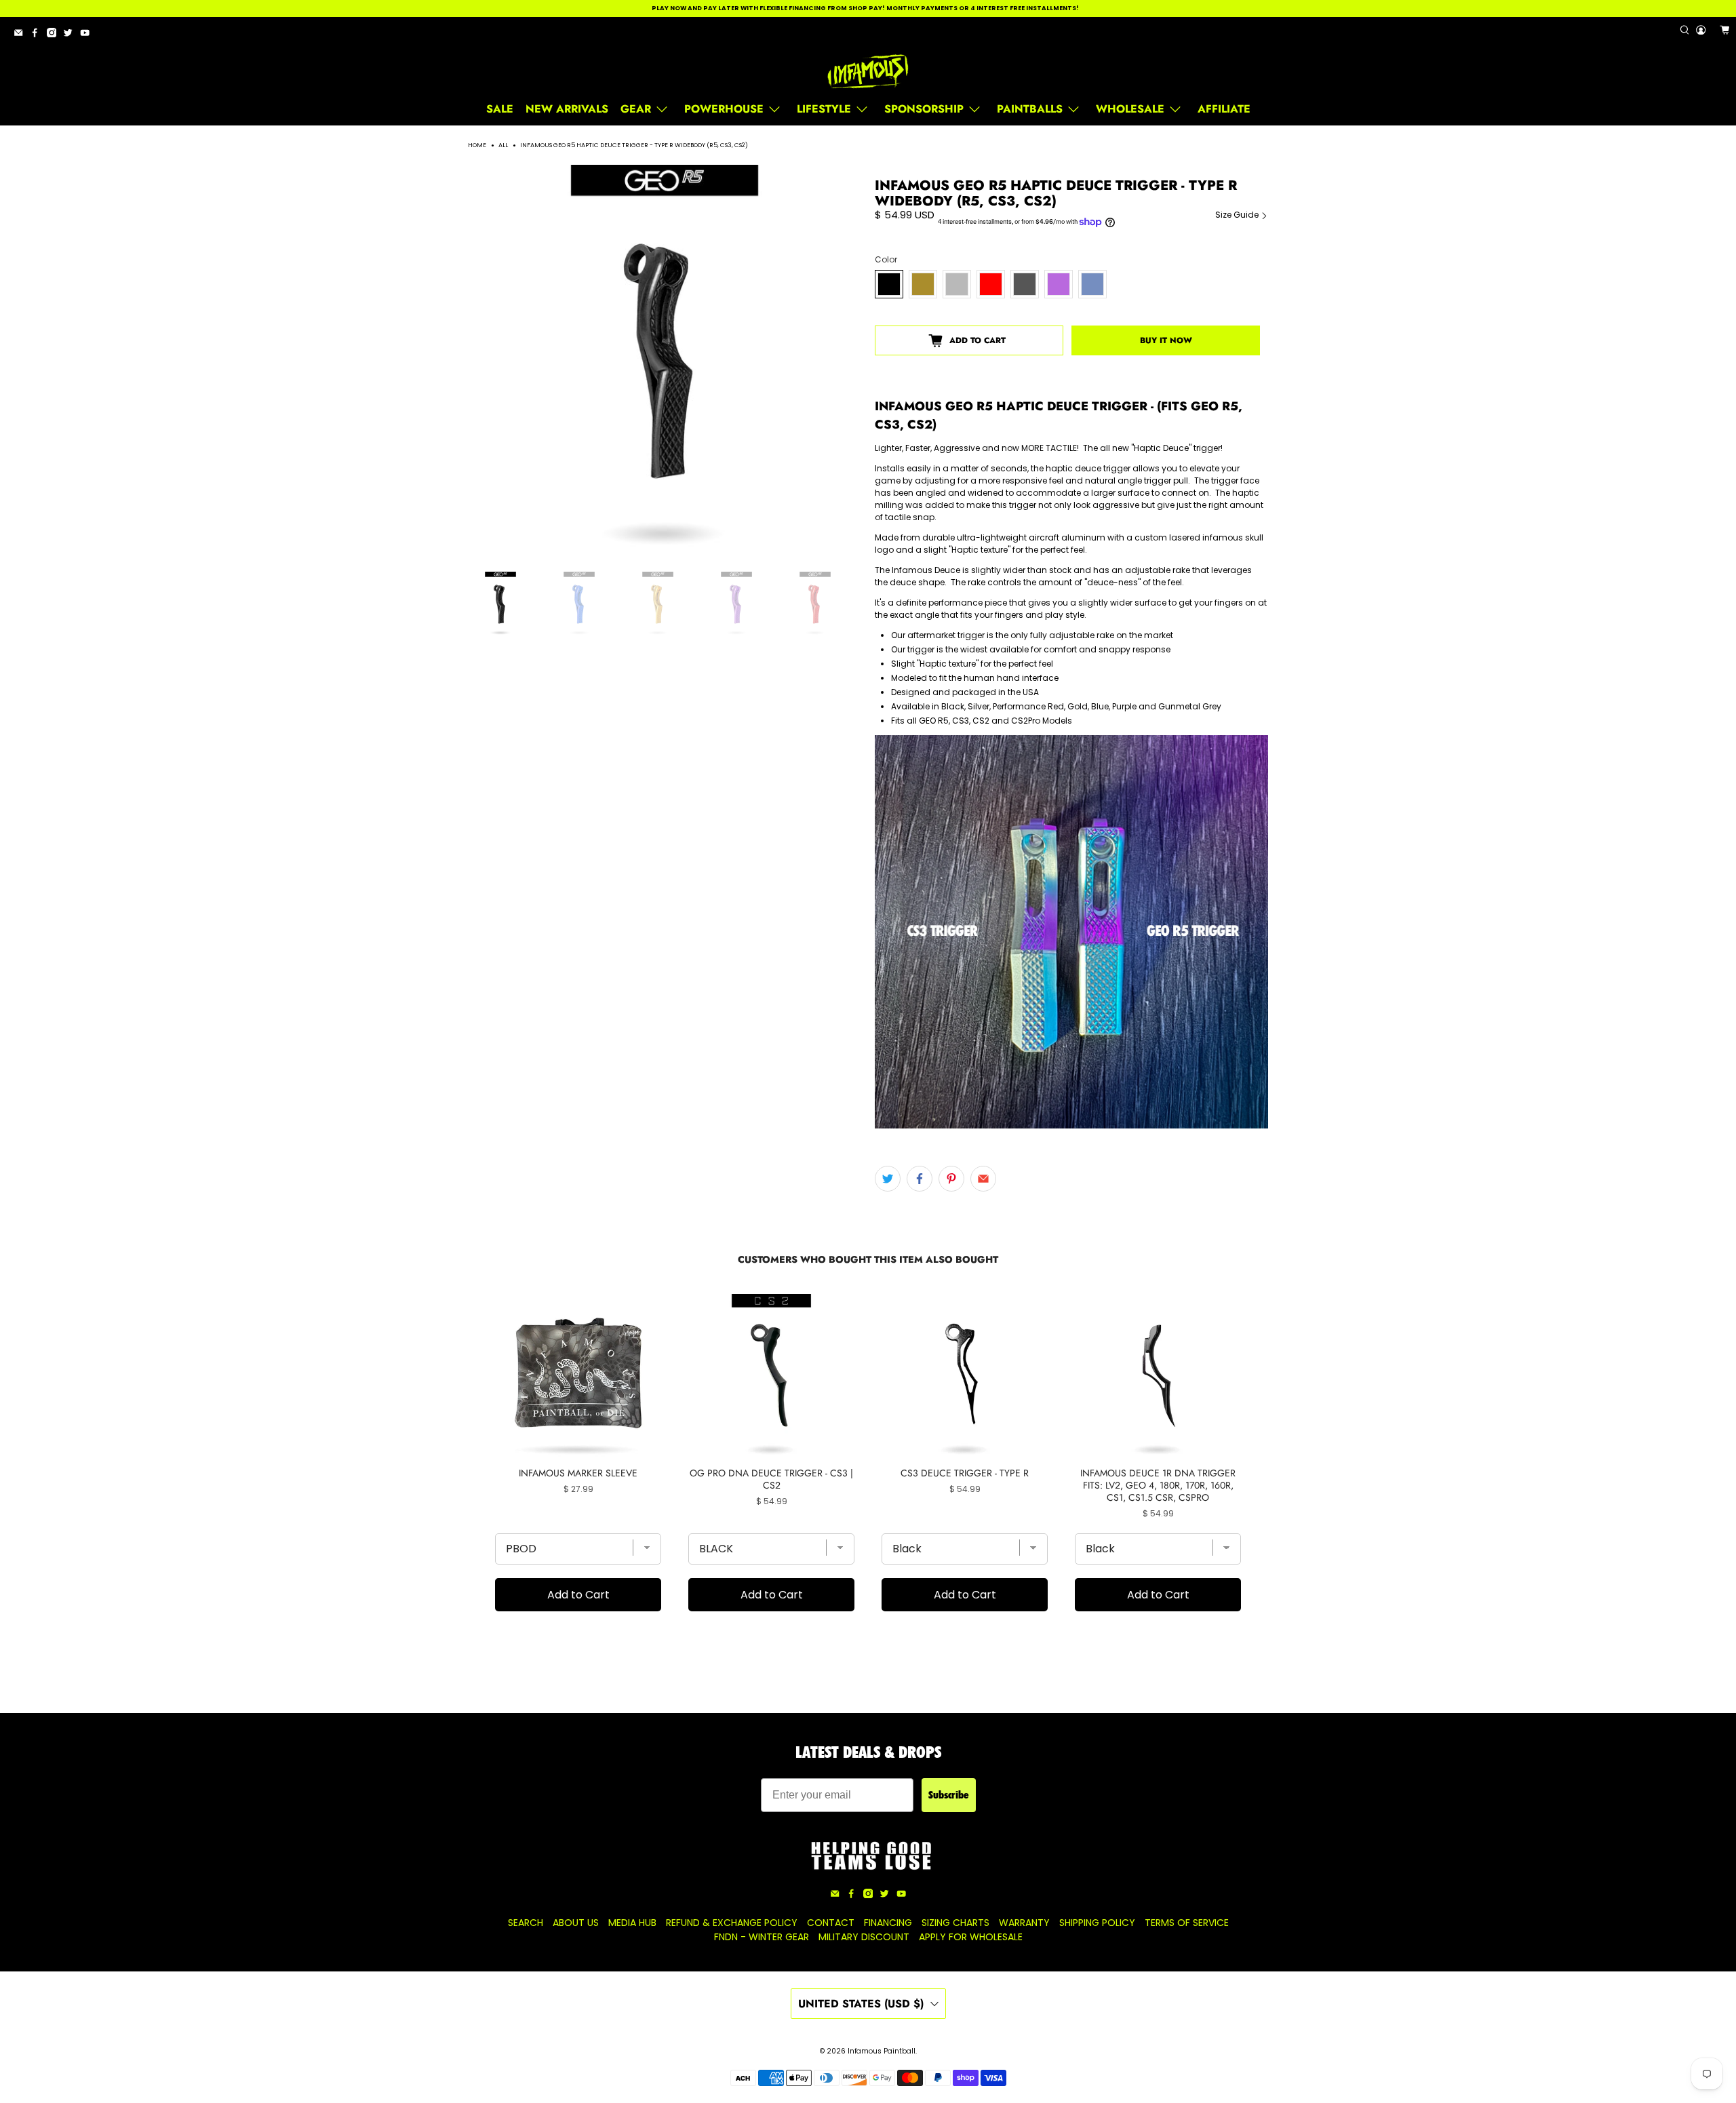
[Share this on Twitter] (888, 1179)
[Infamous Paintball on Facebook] (38, 35)
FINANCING (888, 1923)
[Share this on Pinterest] (951, 1179)
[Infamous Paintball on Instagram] (55, 35)
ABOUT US (576, 1923)
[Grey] (1025, 284)
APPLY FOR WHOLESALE (971, 1937)
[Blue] (1092, 284)
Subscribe (949, 1795)
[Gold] (923, 284)
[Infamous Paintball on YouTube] (88, 35)
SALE (500, 109)
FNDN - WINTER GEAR (762, 1937)
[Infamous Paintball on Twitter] (71, 35)
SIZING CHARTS (955, 1923)
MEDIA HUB (632, 1923)
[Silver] (957, 284)
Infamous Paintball (882, 2051)
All (503, 145)
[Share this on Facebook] (920, 1179)
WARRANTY (1024, 1923)
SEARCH (526, 1923)
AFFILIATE (1224, 109)
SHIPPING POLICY (1097, 1923)
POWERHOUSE (724, 109)
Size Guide (1238, 215)
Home (477, 145)
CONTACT (831, 1923)
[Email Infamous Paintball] (22, 35)
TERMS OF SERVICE (1187, 1923)
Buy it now (1166, 340)
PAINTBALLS (1030, 109)
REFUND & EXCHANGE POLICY (732, 1923)
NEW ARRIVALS (567, 109)
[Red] (991, 284)
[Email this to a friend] (983, 1179)
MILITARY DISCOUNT (864, 1937)
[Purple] (1059, 284)
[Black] (889, 284)
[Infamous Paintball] (868, 72)
